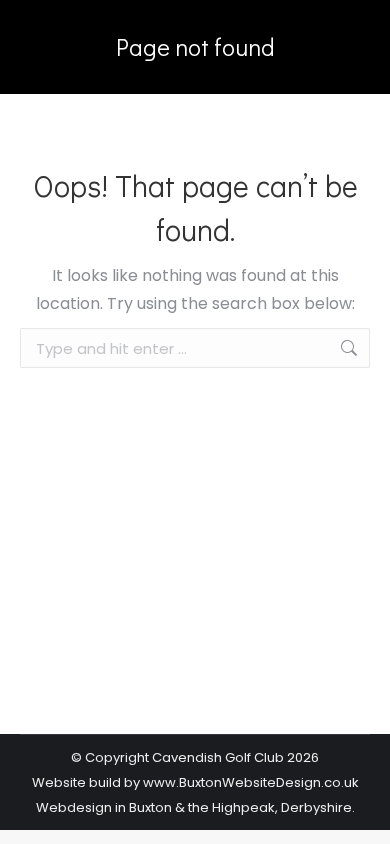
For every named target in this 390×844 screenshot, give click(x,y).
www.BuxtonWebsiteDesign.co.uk (251, 782)
